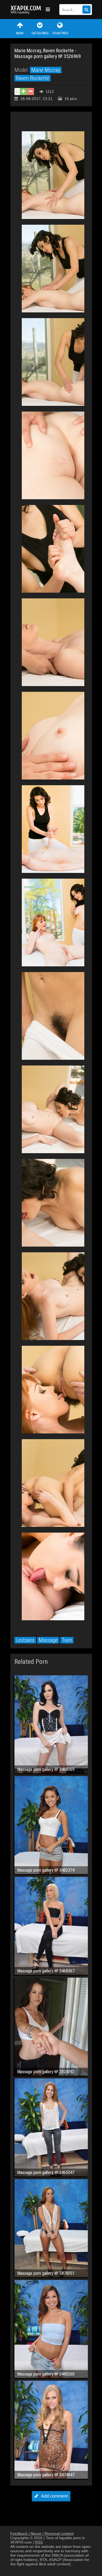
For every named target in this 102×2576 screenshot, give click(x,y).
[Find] (86, 10)
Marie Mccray (46, 70)
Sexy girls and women (27, 10)
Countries (60, 33)
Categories (40, 33)
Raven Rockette (33, 78)
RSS (39, 2542)
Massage (48, 1640)
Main (20, 33)
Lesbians (25, 1640)
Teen (67, 1640)
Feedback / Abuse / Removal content (42, 2534)
